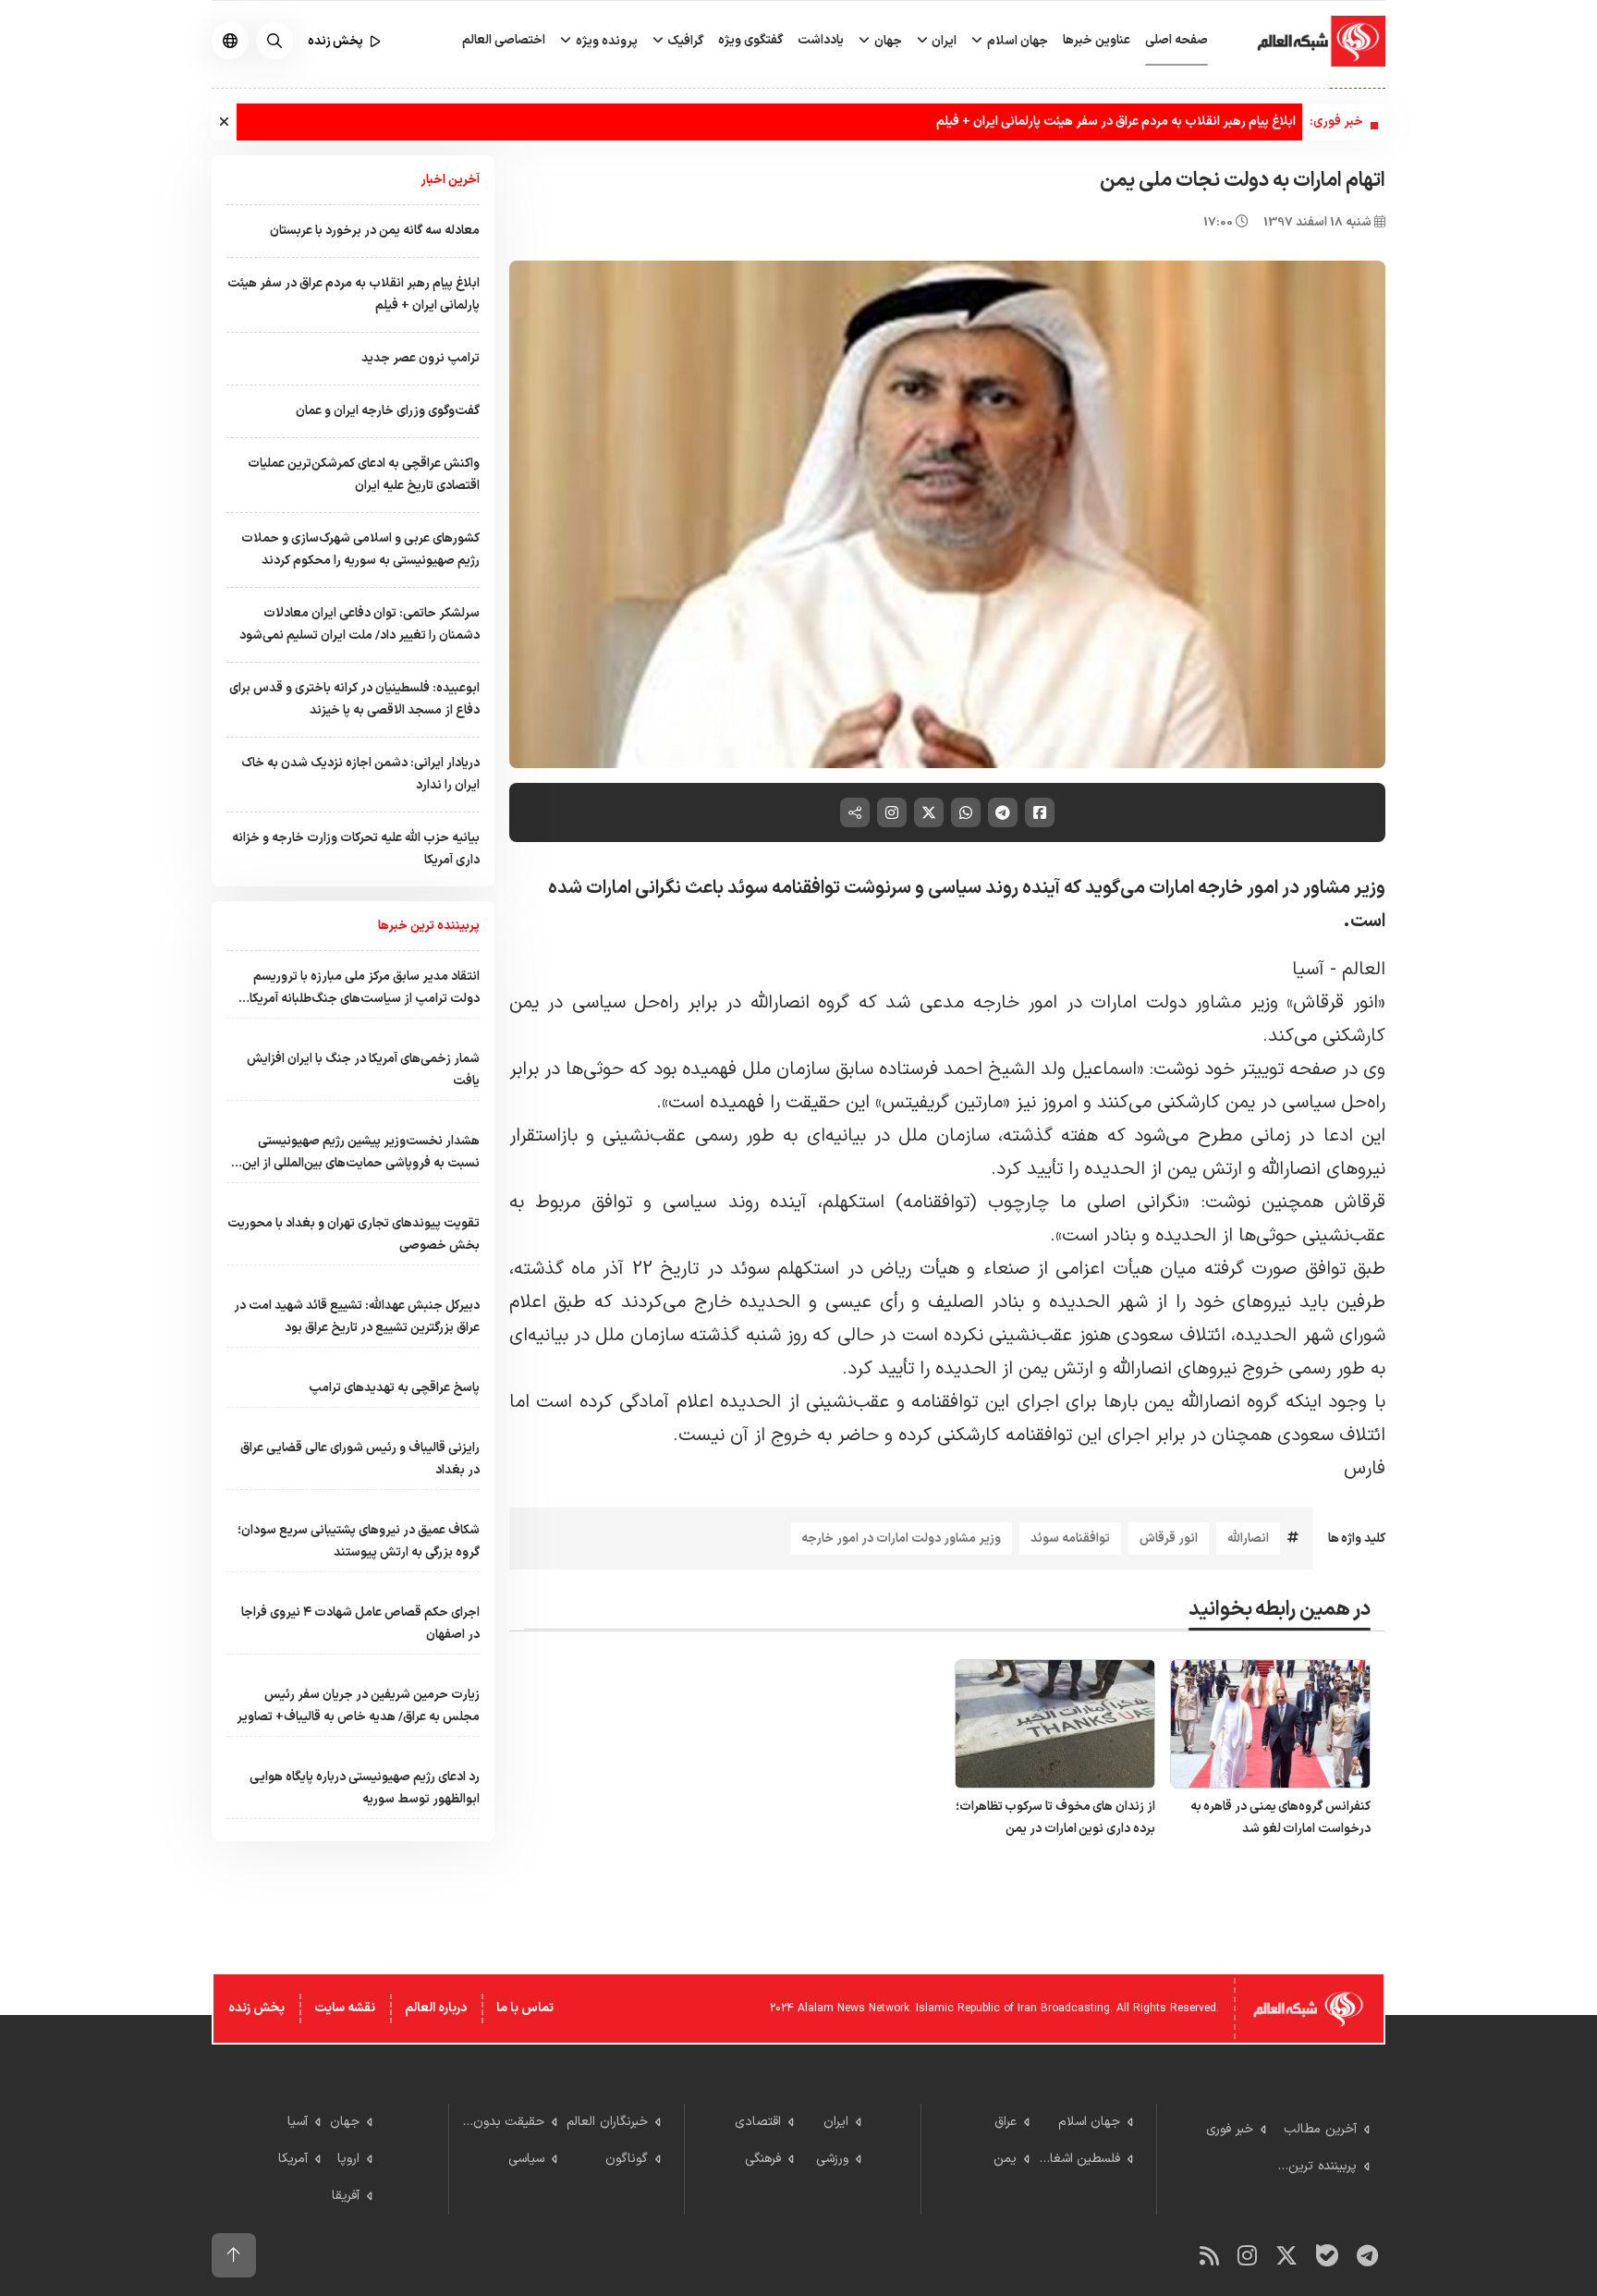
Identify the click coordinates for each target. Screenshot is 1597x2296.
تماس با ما (525, 2008)
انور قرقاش (1169, 1539)
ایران (943, 41)
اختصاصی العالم (504, 40)
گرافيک (684, 41)
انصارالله (1248, 1539)
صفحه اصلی (1176, 40)
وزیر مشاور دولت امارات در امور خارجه (901, 1539)
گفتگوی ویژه (750, 40)
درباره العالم (436, 2008)
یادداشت (821, 40)
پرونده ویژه (605, 41)
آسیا (1308, 970)
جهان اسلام (1016, 41)
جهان (887, 41)
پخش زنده (256, 2008)
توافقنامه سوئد (1070, 1539)
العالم (1364, 970)
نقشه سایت (345, 2008)
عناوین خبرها (1097, 40)
